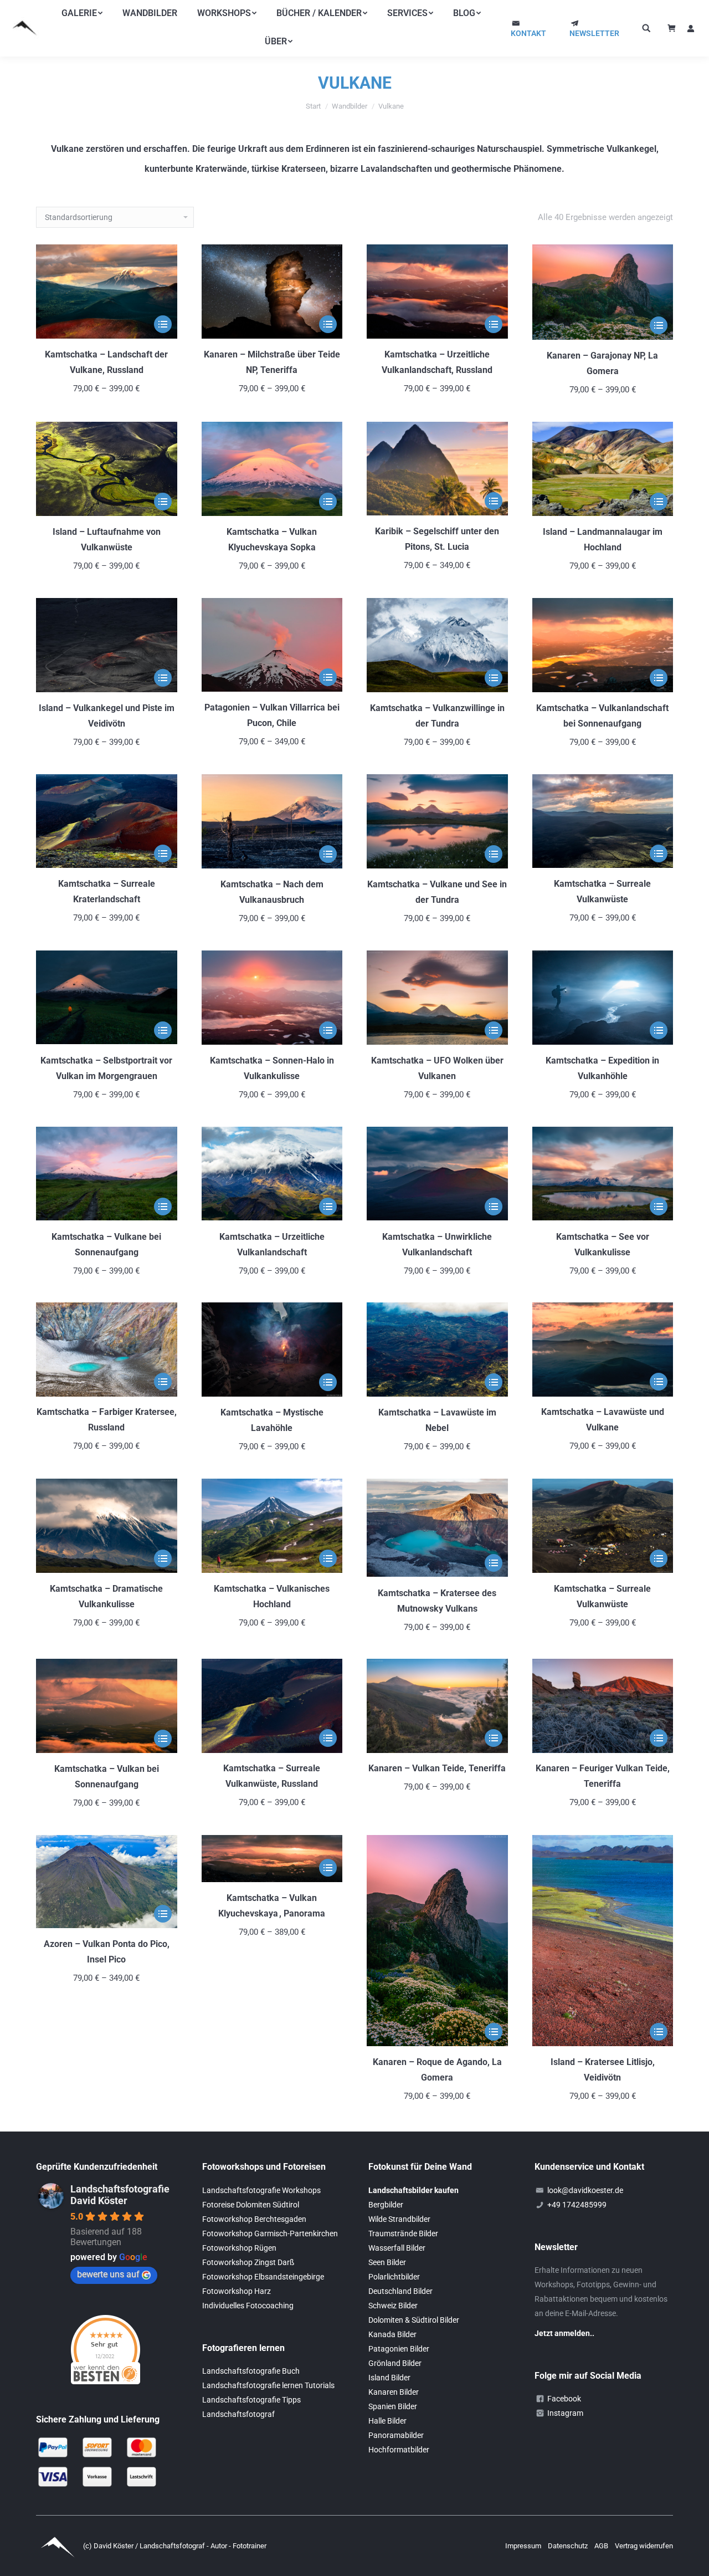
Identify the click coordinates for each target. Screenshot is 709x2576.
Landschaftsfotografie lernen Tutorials (268, 2385)
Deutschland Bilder (400, 2291)
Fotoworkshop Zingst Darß (248, 2262)
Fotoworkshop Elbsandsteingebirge (263, 2277)
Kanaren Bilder (394, 2392)
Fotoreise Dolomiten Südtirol (251, 2205)
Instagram (565, 2413)
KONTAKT (528, 33)
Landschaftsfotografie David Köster (120, 2195)
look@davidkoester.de (585, 2190)
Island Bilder (389, 2378)
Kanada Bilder (392, 2334)
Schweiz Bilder (393, 2306)
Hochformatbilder (399, 2450)
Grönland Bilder (395, 2363)
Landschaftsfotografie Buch (251, 2371)
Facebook (564, 2399)
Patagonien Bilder (399, 2349)
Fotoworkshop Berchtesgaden (254, 2219)
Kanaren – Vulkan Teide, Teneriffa (437, 1769)
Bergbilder (386, 2205)
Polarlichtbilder (394, 2277)
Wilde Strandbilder (399, 2219)
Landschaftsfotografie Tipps (251, 2400)
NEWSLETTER (594, 33)
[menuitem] (82, 13)
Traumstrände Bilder (403, 2233)
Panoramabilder (396, 2435)
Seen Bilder (387, 2262)
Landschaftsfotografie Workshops (261, 2190)
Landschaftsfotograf (238, 2414)
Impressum (524, 2546)
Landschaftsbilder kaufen (413, 2190)
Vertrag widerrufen (644, 2546)
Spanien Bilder (393, 2406)
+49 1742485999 (577, 2205)
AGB (602, 2546)
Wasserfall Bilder (397, 2248)
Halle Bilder (387, 2421)
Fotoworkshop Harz (237, 2291)
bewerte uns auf (108, 2274)
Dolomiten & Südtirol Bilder (414, 2320)
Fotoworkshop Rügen (239, 2248)
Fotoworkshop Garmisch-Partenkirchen (270, 2233)
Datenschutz (569, 2546)
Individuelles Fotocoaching (248, 2306)
